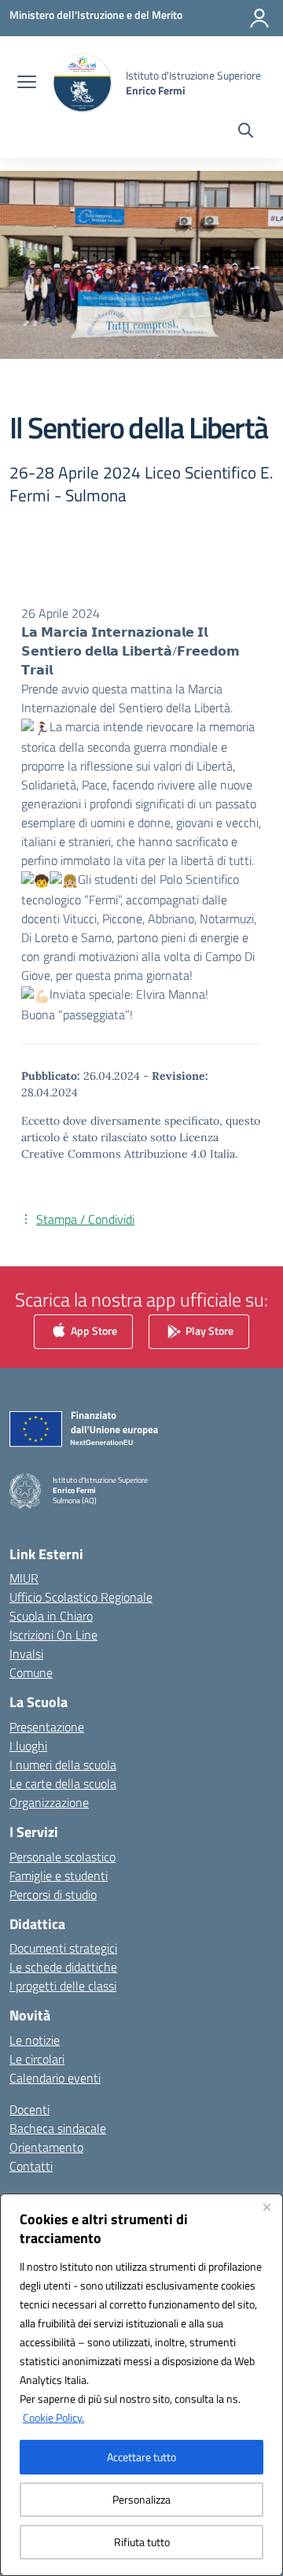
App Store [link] (93, 1331)
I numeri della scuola (63, 1765)
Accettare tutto (141, 2457)
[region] (141, 2385)
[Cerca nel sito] (246, 132)
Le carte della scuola (63, 1783)
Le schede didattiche (63, 1967)
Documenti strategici (63, 1948)
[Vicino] (266, 2207)
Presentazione (47, 1727)
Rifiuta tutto (142, 2542)
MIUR (24, 1578)
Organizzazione (49, 1802)
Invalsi (26, 1654)
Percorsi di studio (53, 1894)
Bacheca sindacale (58, 2128)
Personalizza (141, 2499)
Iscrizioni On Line (53, 1635)
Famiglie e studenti (59, 1876)
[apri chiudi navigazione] (27, 83)
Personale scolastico (62, 1857)
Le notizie (35, 2040)
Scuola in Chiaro (51, 1616)
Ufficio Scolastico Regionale (81, 1597)
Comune (31, 1672)
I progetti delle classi (63, 1986)
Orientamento (46, 2147)
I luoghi (28, 1746)
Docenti (29, 2109)
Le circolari (37, 2059)
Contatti (31, 2166)
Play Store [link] (208, 1331)
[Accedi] (259, 18)
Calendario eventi (55, 2078)
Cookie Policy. (53, 2417)
